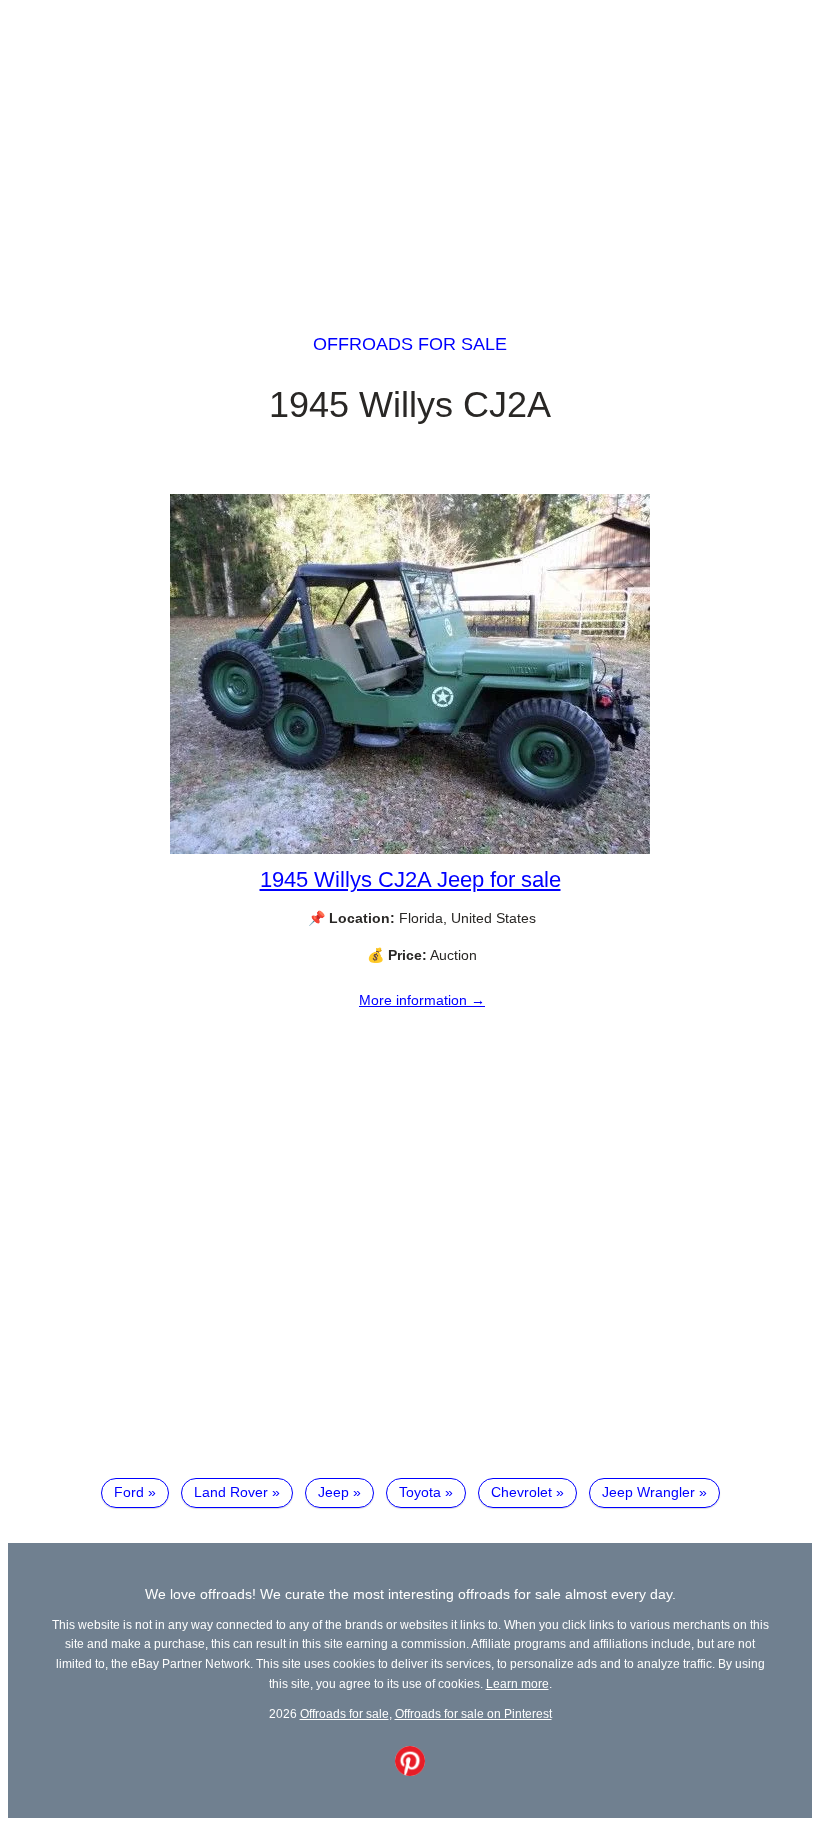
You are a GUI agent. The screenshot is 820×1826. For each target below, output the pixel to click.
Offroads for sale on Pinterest (473, 1713)
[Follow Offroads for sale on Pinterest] (410, 1771)
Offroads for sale (410, 344)
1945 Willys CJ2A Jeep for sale (410, 879)
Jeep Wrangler (648, 1492)
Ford (129, 1492)
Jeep (333, 1492)
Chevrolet (521, 1492)
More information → (422, 1000)
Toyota (420, 1492)
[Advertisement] (410, 148)
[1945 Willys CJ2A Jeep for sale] (410, 849)
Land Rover (231, 1492)
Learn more (517, 1683)
